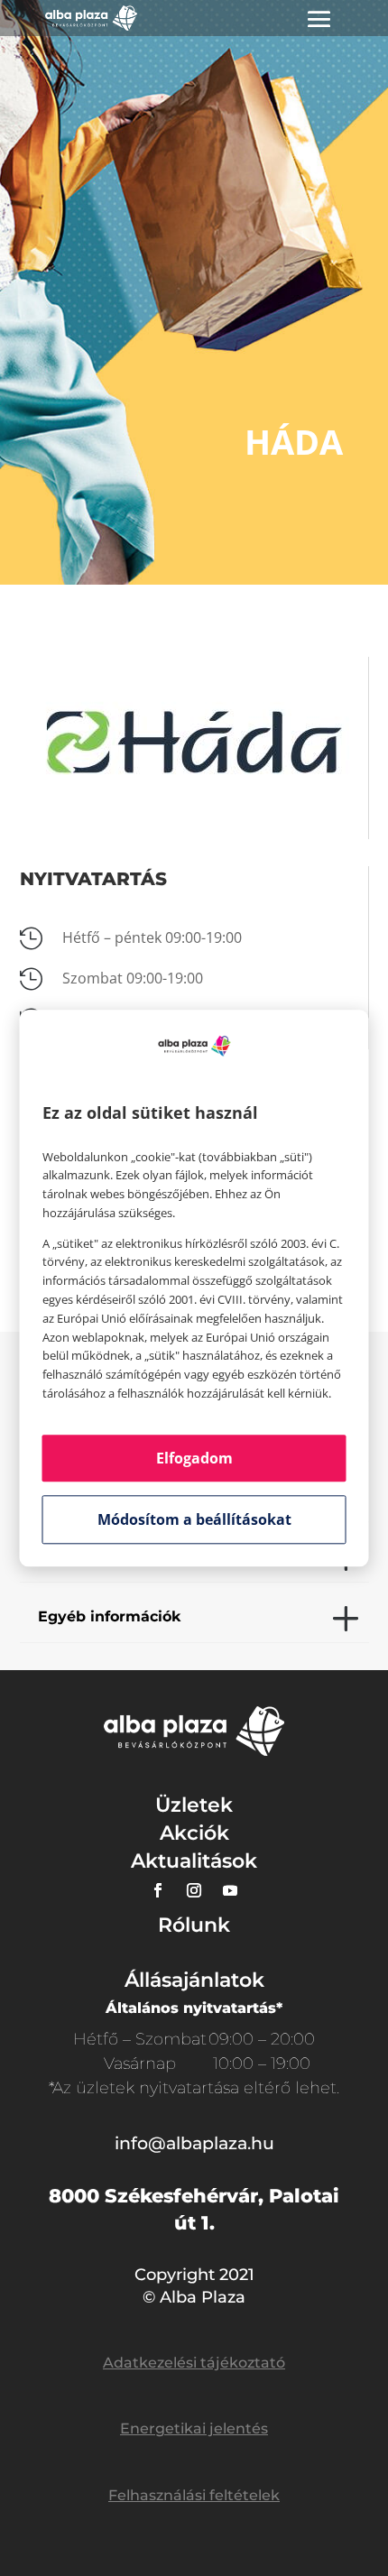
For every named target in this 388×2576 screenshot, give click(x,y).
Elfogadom (194, 1458)
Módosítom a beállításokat (194, 1519)
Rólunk (194, 1925)
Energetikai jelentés (194, 2428)
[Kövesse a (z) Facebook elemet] (158, 1890)
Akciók (194, 1833)
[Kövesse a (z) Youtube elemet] (230, 1890)
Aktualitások (194, 1861)
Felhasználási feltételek (194, 2495)
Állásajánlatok (194, 1980)
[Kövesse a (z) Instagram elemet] (194, 1890)
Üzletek (194, 1805)
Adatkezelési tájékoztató (194, 2363)
